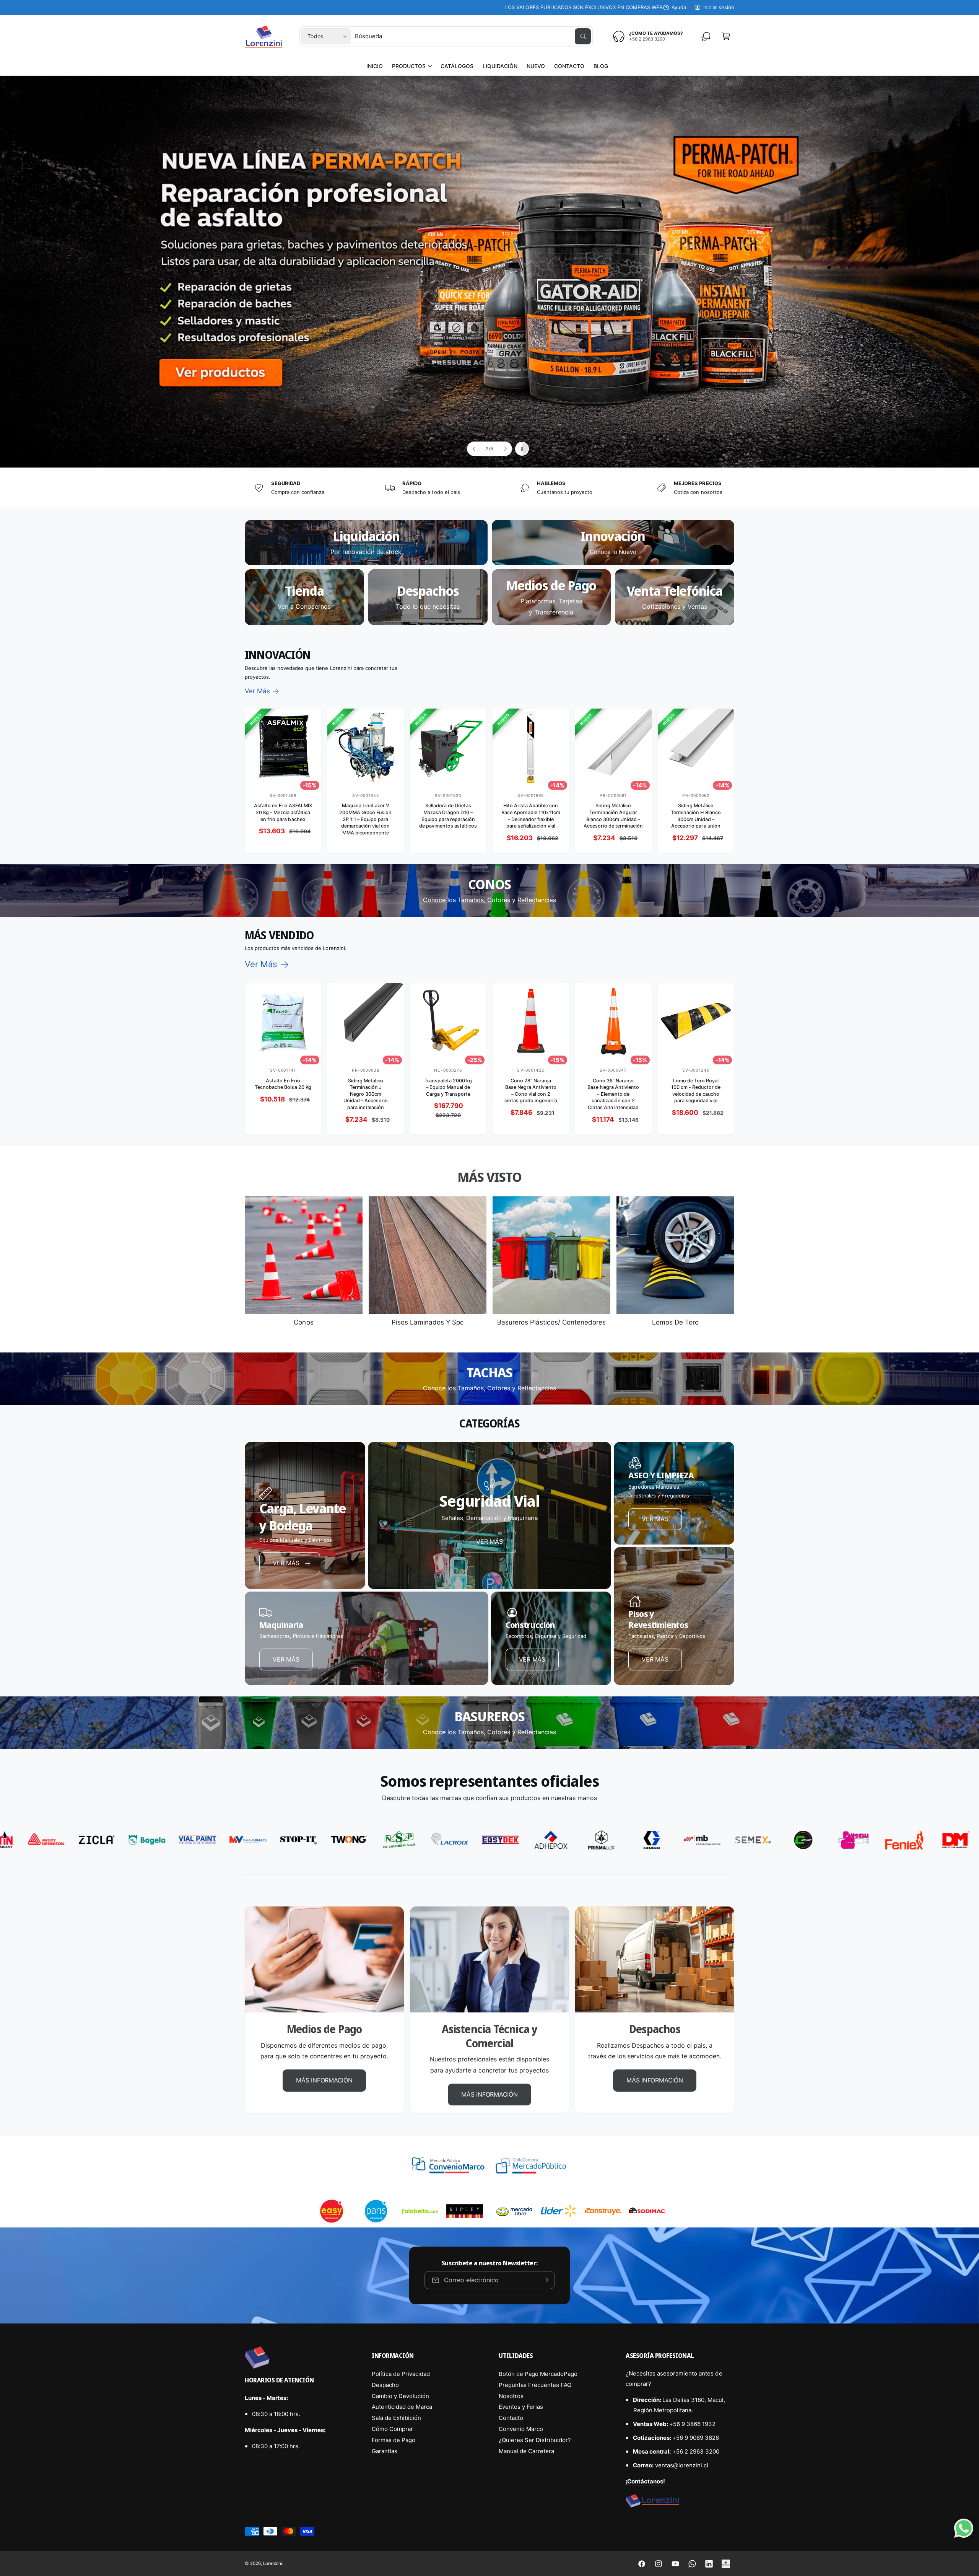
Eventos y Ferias (521, 2407)
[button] (412, 66)
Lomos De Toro (675, 1322)
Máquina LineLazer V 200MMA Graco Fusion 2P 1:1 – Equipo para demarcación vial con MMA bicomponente (365, 819)
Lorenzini (273, 2563)
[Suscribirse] (546, 2280)
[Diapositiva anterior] (474, 449)
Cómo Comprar (392, 2429)
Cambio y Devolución (400, 2396)
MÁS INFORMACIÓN (324, 2080)
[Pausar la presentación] (522, 449)
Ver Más (257, 691)
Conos (303, 1322)
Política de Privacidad (401, 2374)
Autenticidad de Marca (402, 2407)
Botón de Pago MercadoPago (538, 2374)
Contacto (511, 2418)
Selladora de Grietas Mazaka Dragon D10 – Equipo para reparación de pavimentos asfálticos (448, 816)
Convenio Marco (521, 2429)
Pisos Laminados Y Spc (428, 1322)
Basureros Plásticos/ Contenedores (551, 1322)
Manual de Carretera (526, 2451)
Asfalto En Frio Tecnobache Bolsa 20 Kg (283, 1084)
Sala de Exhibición (396, 2418)
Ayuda (679, 7)
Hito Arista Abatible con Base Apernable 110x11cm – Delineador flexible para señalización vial (531, 816)
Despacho (385, 2385)
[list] (489, 488)
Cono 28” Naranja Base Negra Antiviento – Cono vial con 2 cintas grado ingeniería (531, 1091)
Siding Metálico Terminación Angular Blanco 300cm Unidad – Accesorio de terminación (613, 816)
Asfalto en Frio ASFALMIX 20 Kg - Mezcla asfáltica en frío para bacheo (283, 812)
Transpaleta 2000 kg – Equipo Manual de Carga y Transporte (448, 1087)
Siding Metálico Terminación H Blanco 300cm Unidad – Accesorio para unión (696, 816)
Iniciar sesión (719, 7)
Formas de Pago (394, 2440)
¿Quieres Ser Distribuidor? (535, 2440)
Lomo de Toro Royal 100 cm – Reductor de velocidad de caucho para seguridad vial (696, 1091)
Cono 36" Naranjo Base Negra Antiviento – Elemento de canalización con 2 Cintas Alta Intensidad (613, 1094)
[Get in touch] (706, 36)
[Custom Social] (726, 2564)
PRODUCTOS (409, 66)
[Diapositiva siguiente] (505, 449)
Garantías (385, 2451)
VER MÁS (489, 1541)
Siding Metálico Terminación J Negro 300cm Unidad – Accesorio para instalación (366, 1094)
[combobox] (473, 36)
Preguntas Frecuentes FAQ (535, 2385)
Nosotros (511, 2396)
